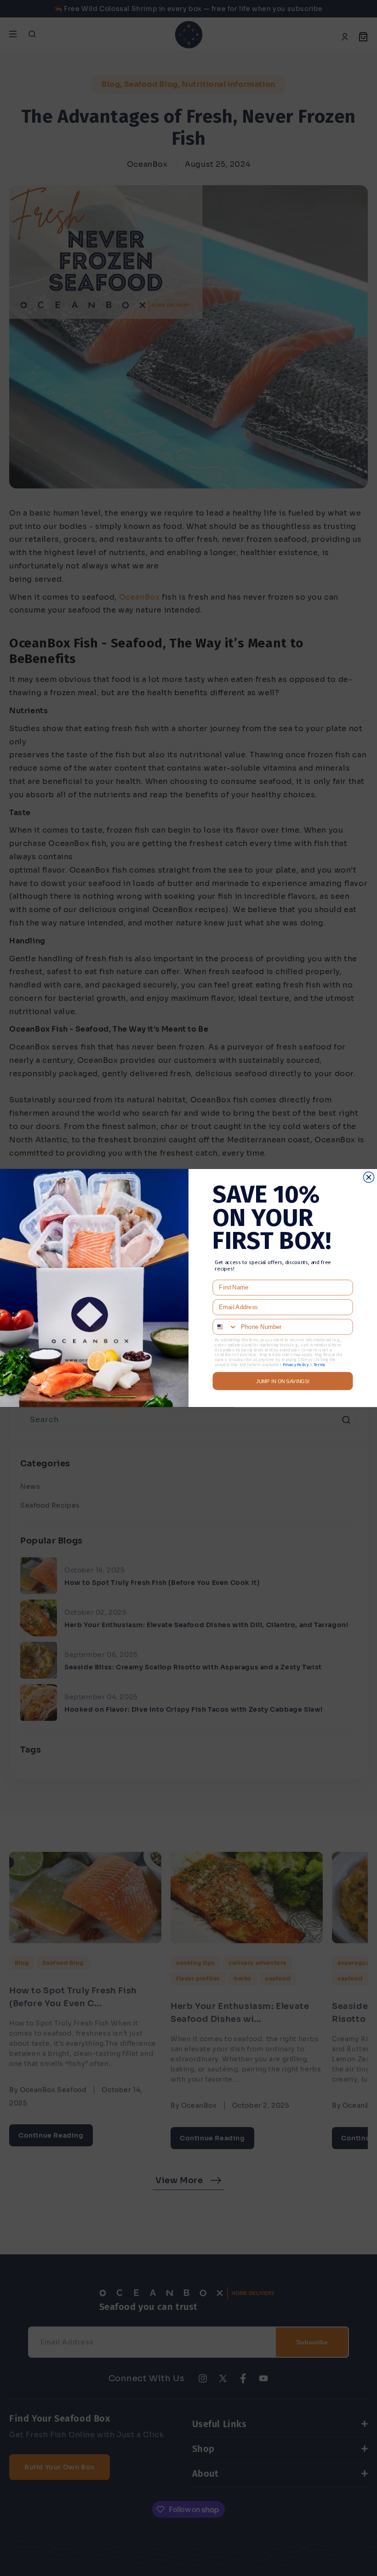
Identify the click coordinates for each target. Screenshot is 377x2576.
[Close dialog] (368, 1177)
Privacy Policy (296, 1365)
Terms (319, 1365)
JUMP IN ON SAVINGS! (283, 1381)
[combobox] (225, 1327)
